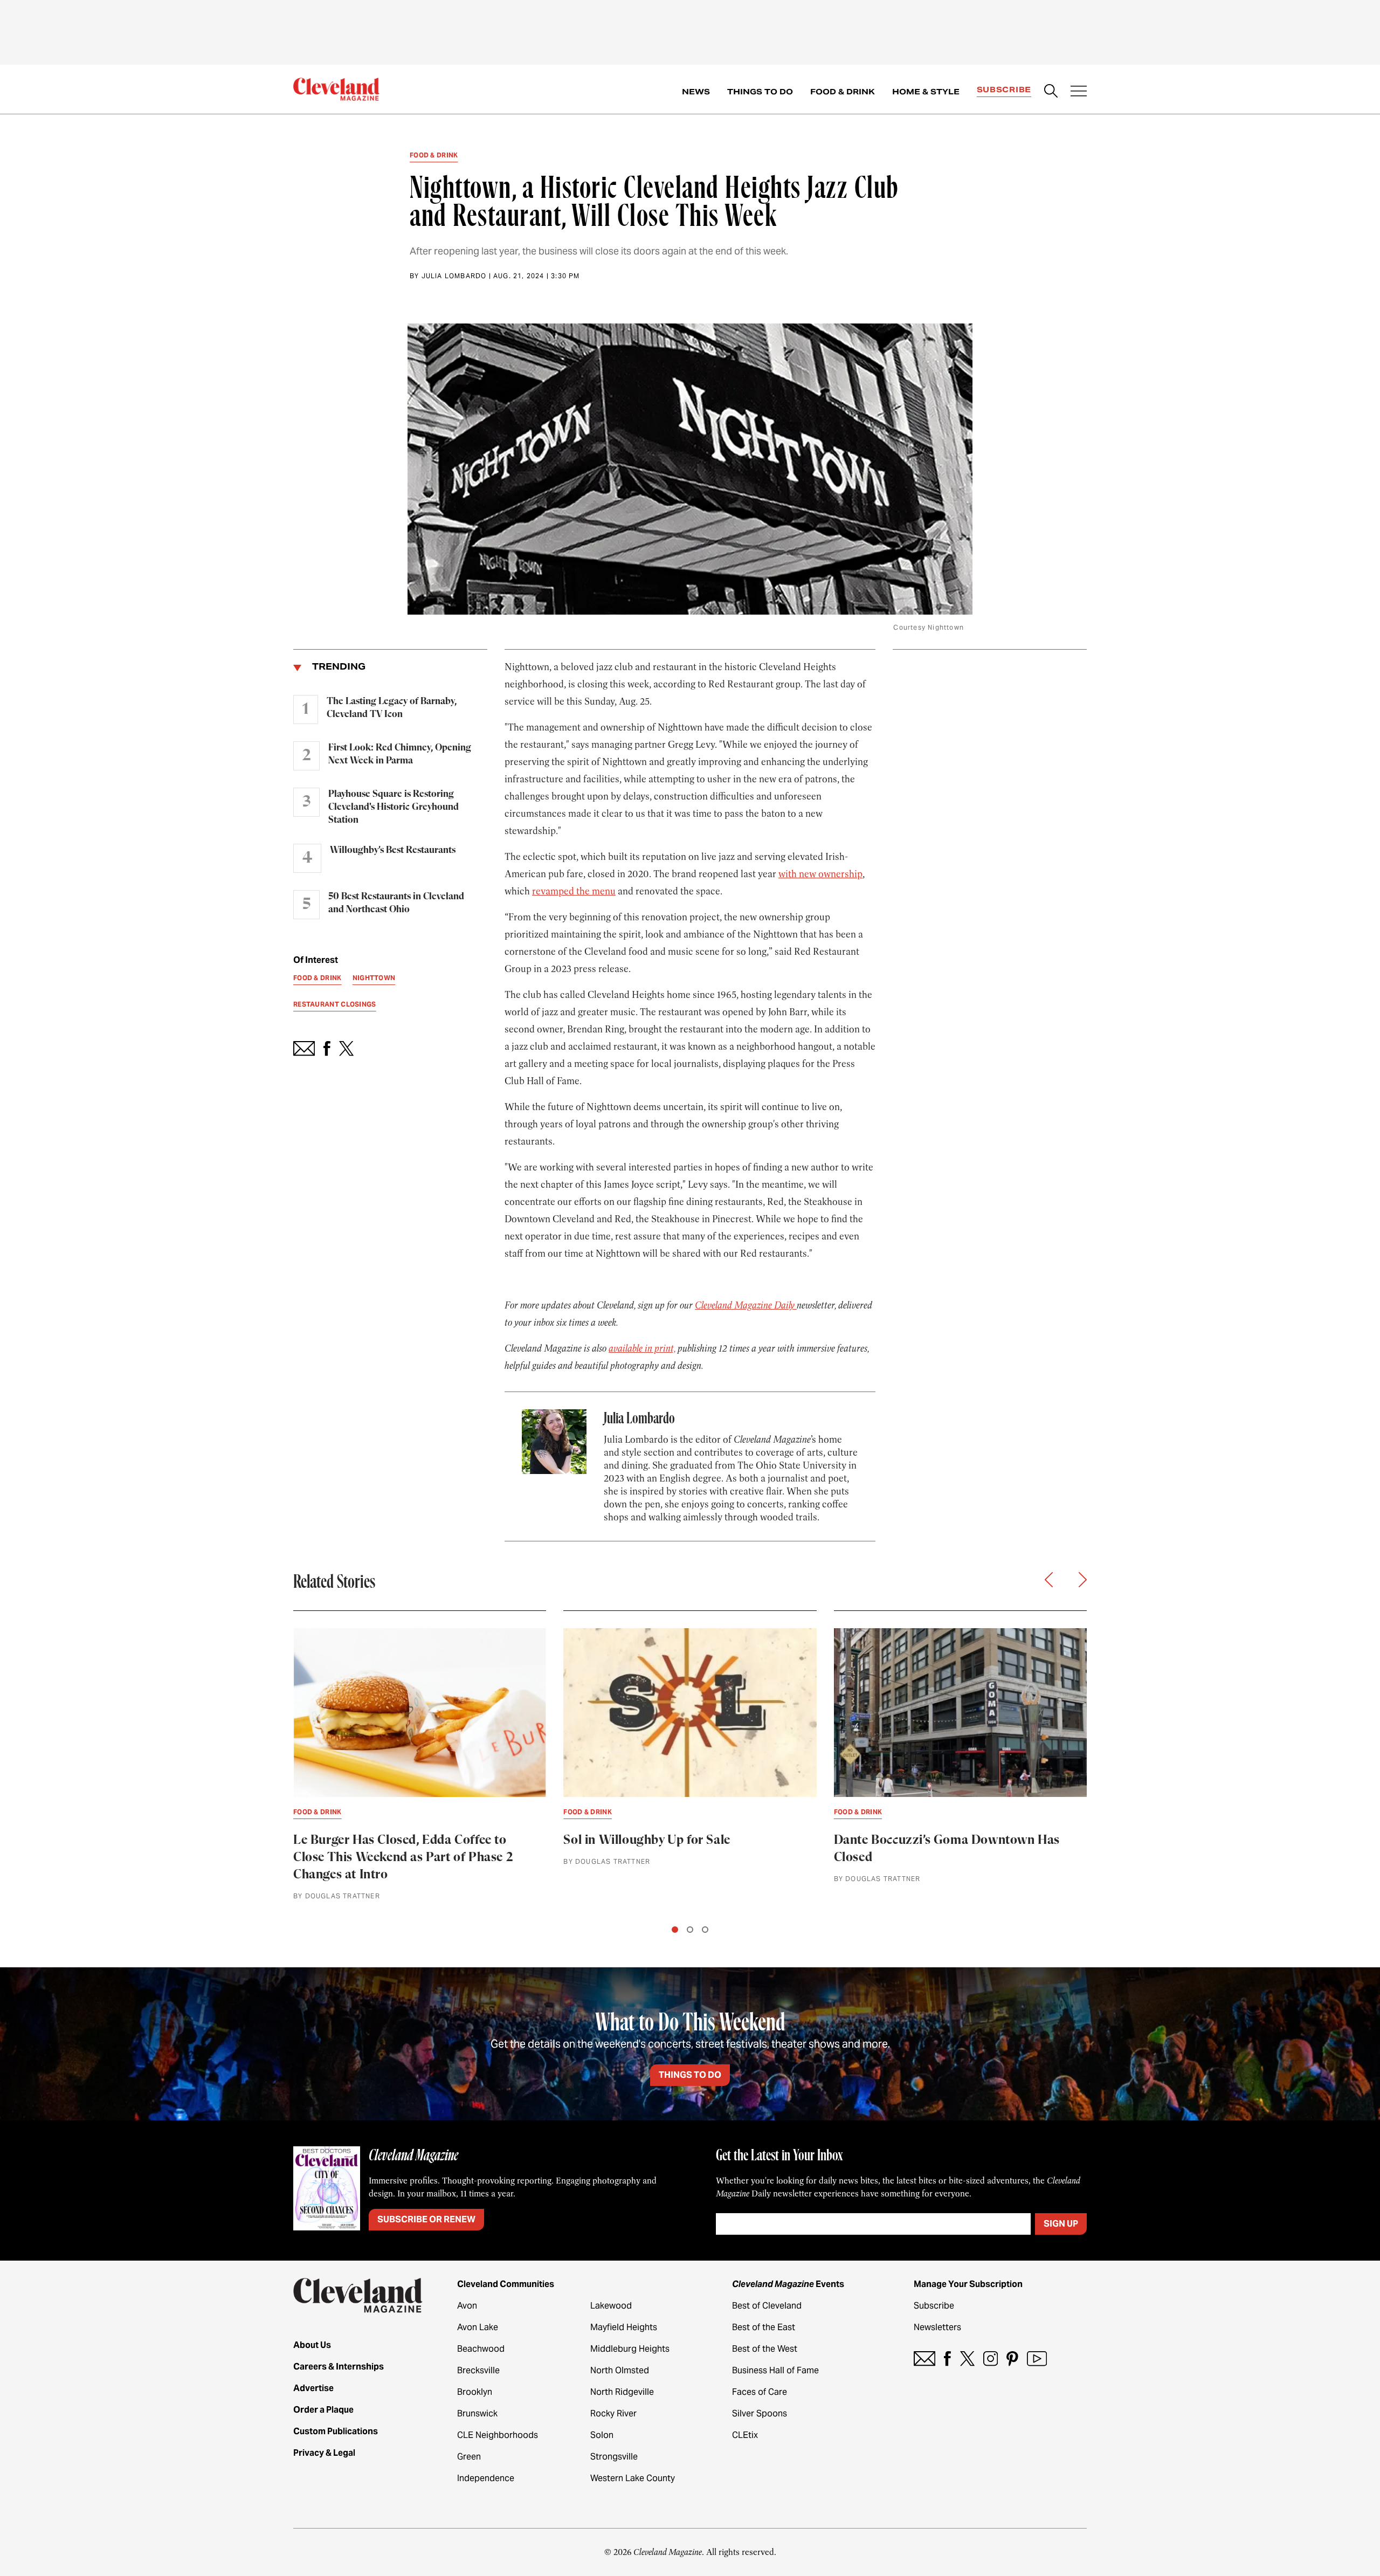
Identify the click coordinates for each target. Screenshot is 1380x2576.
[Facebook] (947, 2358)
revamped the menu (574, 891)
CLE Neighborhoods (498, 2435)
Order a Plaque (323, 2410)
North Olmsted (620, 2370)
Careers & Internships (339, 2367)
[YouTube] (1037, 2358)
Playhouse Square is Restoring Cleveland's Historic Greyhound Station (394, 807)
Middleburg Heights (630, 2349)
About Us (312, 2345)
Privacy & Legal (324, 2453)
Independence (486, 2478)
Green (469, 2457)
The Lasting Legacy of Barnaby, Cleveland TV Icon (392, 708)
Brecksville (478, 2370)
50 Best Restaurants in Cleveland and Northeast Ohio (396, 903)
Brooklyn (475, 2392)
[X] (967, 2358)
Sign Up (1061, 2224)
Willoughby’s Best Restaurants (393, 850)
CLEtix (745, 2435)
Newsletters (937, 2327)
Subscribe (1004, 89)
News (696, 92)
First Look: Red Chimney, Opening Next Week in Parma (400, 754)
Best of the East (764, 2327)
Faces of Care (760, 2392)
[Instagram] (991, 2358)
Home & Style (926, 92)
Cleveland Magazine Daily (746, 1305)
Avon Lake (478, 2327)
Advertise (313, 2388)
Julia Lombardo (454, 276)
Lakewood (611, 2306)
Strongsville (614, 2457)
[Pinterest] (1012, 2358)
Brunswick (477, 2413)
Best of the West (765, 2349)
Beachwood (481, 2349)
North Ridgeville (622, 2392)
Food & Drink (843, 92)
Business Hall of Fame (775, 2370)
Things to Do (760, 92)
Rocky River (613, 2413)
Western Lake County (633, 2478)
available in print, (642, 1348)
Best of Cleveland (767, 2306)
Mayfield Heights (624, 2327)
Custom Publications (336, 2431)
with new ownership (820, 874)
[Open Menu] (1079, 92)
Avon (467, 2306)
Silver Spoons (760, 2413)
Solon (602, 2435)
